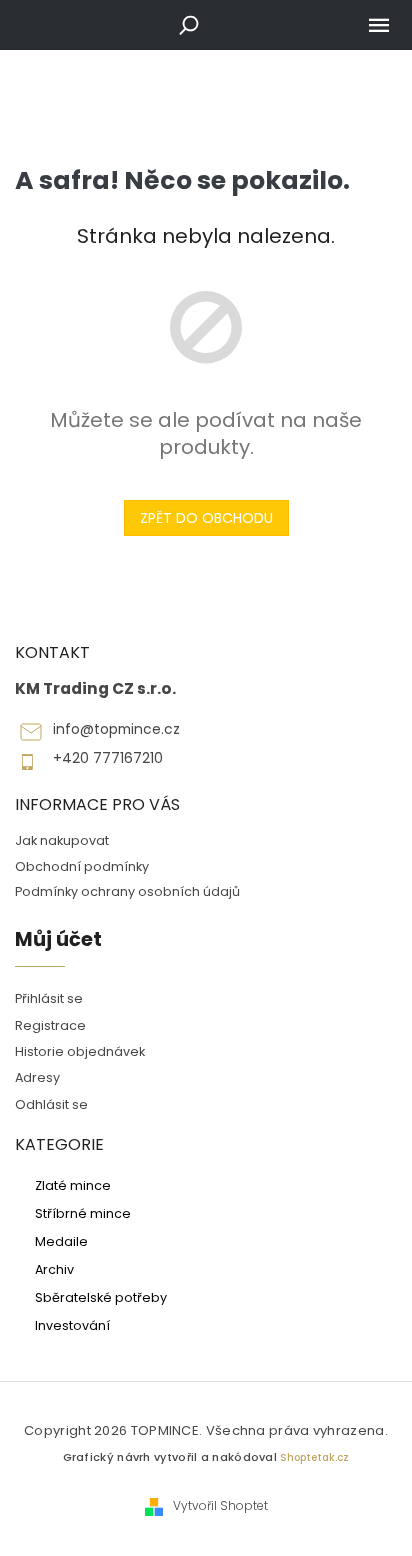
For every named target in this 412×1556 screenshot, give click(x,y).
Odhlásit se (51, 1104)
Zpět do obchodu (206, 518)
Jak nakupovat (62, 840)
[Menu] (379, 25)
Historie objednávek (80, 1051)
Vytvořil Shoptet (220, 1506)
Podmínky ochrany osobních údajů (127, 891)
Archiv (54, 1269)
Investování (72, 1325)
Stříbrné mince (83, 1213)
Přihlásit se (49, 998)
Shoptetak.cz (314, 1457)
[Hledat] (189, 25)
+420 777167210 (108, 758)
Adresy (37, 1077)
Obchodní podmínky (82, 866)
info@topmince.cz (116, 729)
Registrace (50, 1025)
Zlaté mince (73, 1185)
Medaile (61, 1241)
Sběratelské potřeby (101, 1297)
